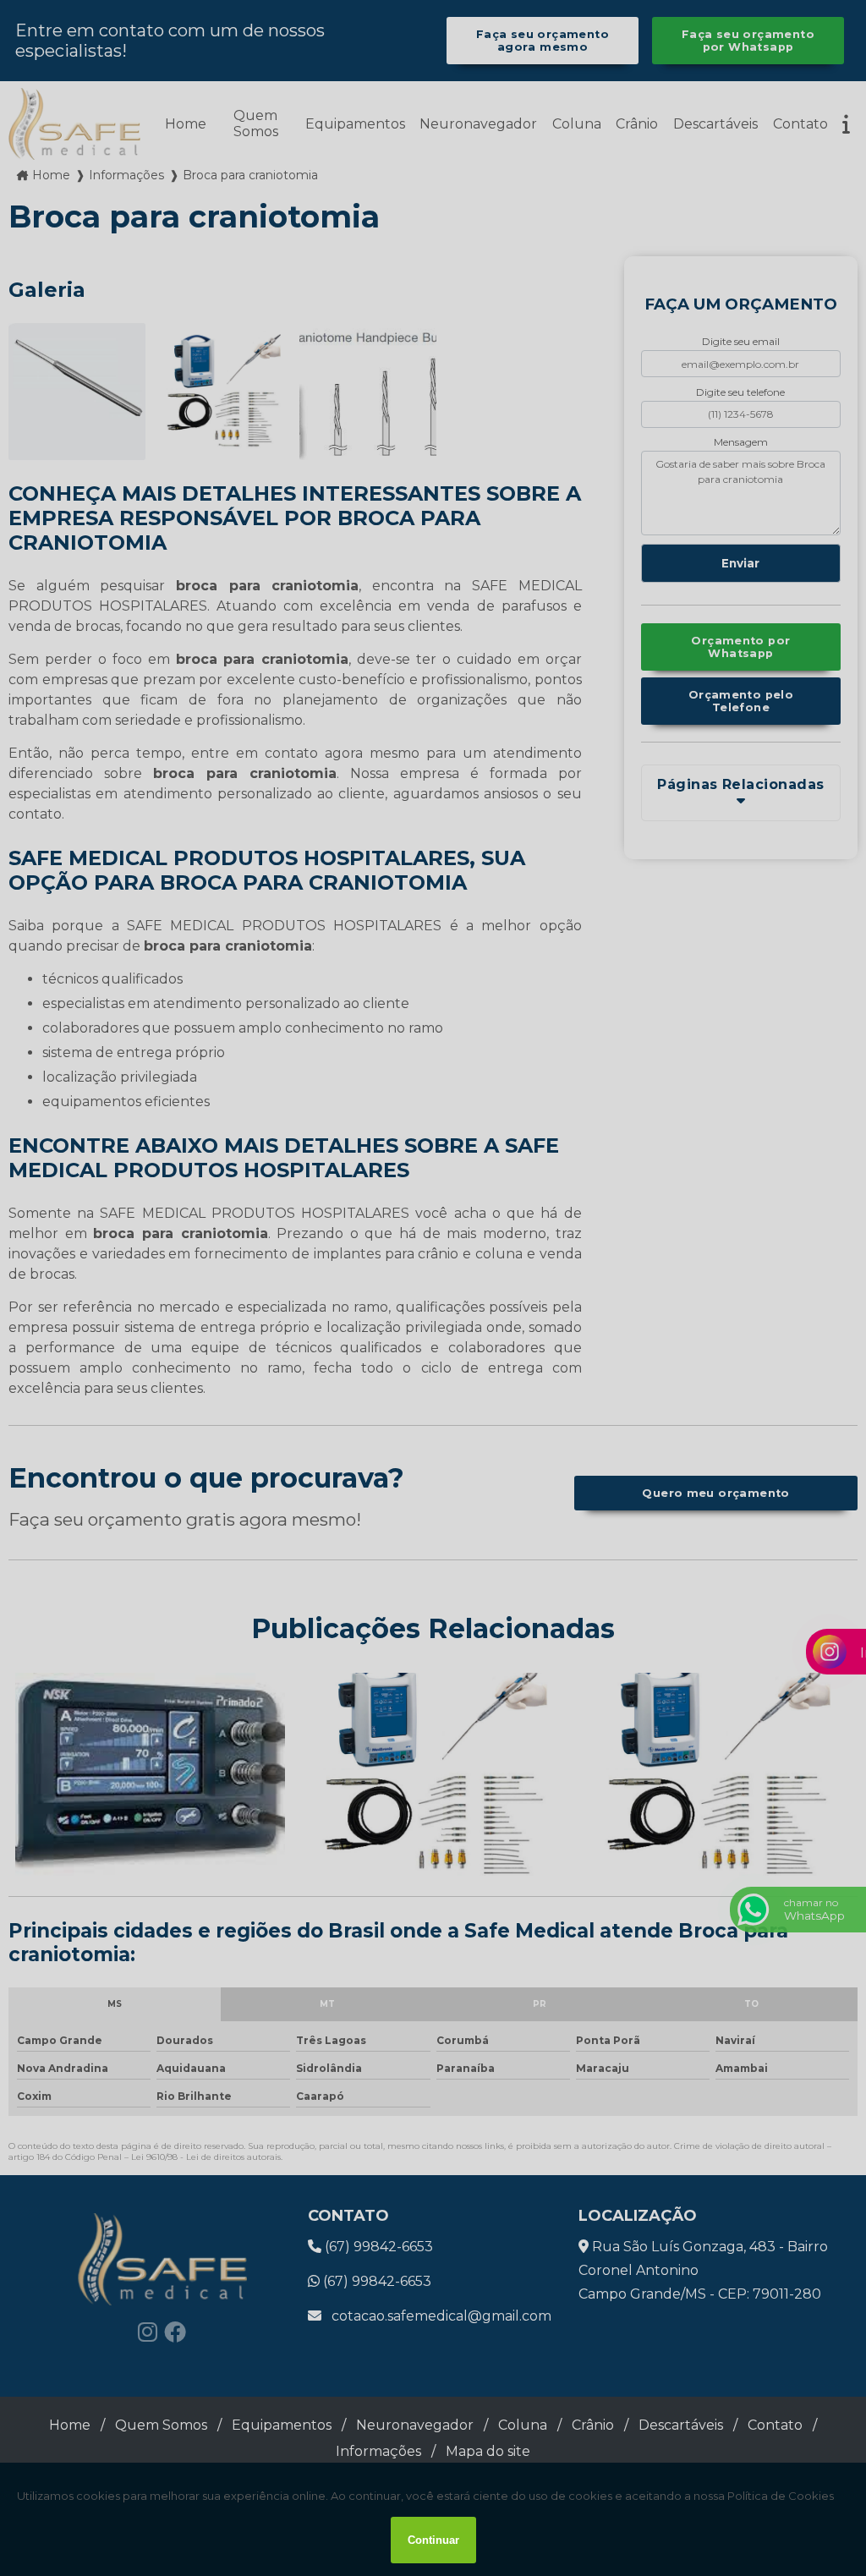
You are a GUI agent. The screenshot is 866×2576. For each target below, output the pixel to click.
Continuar (433, 2540)
